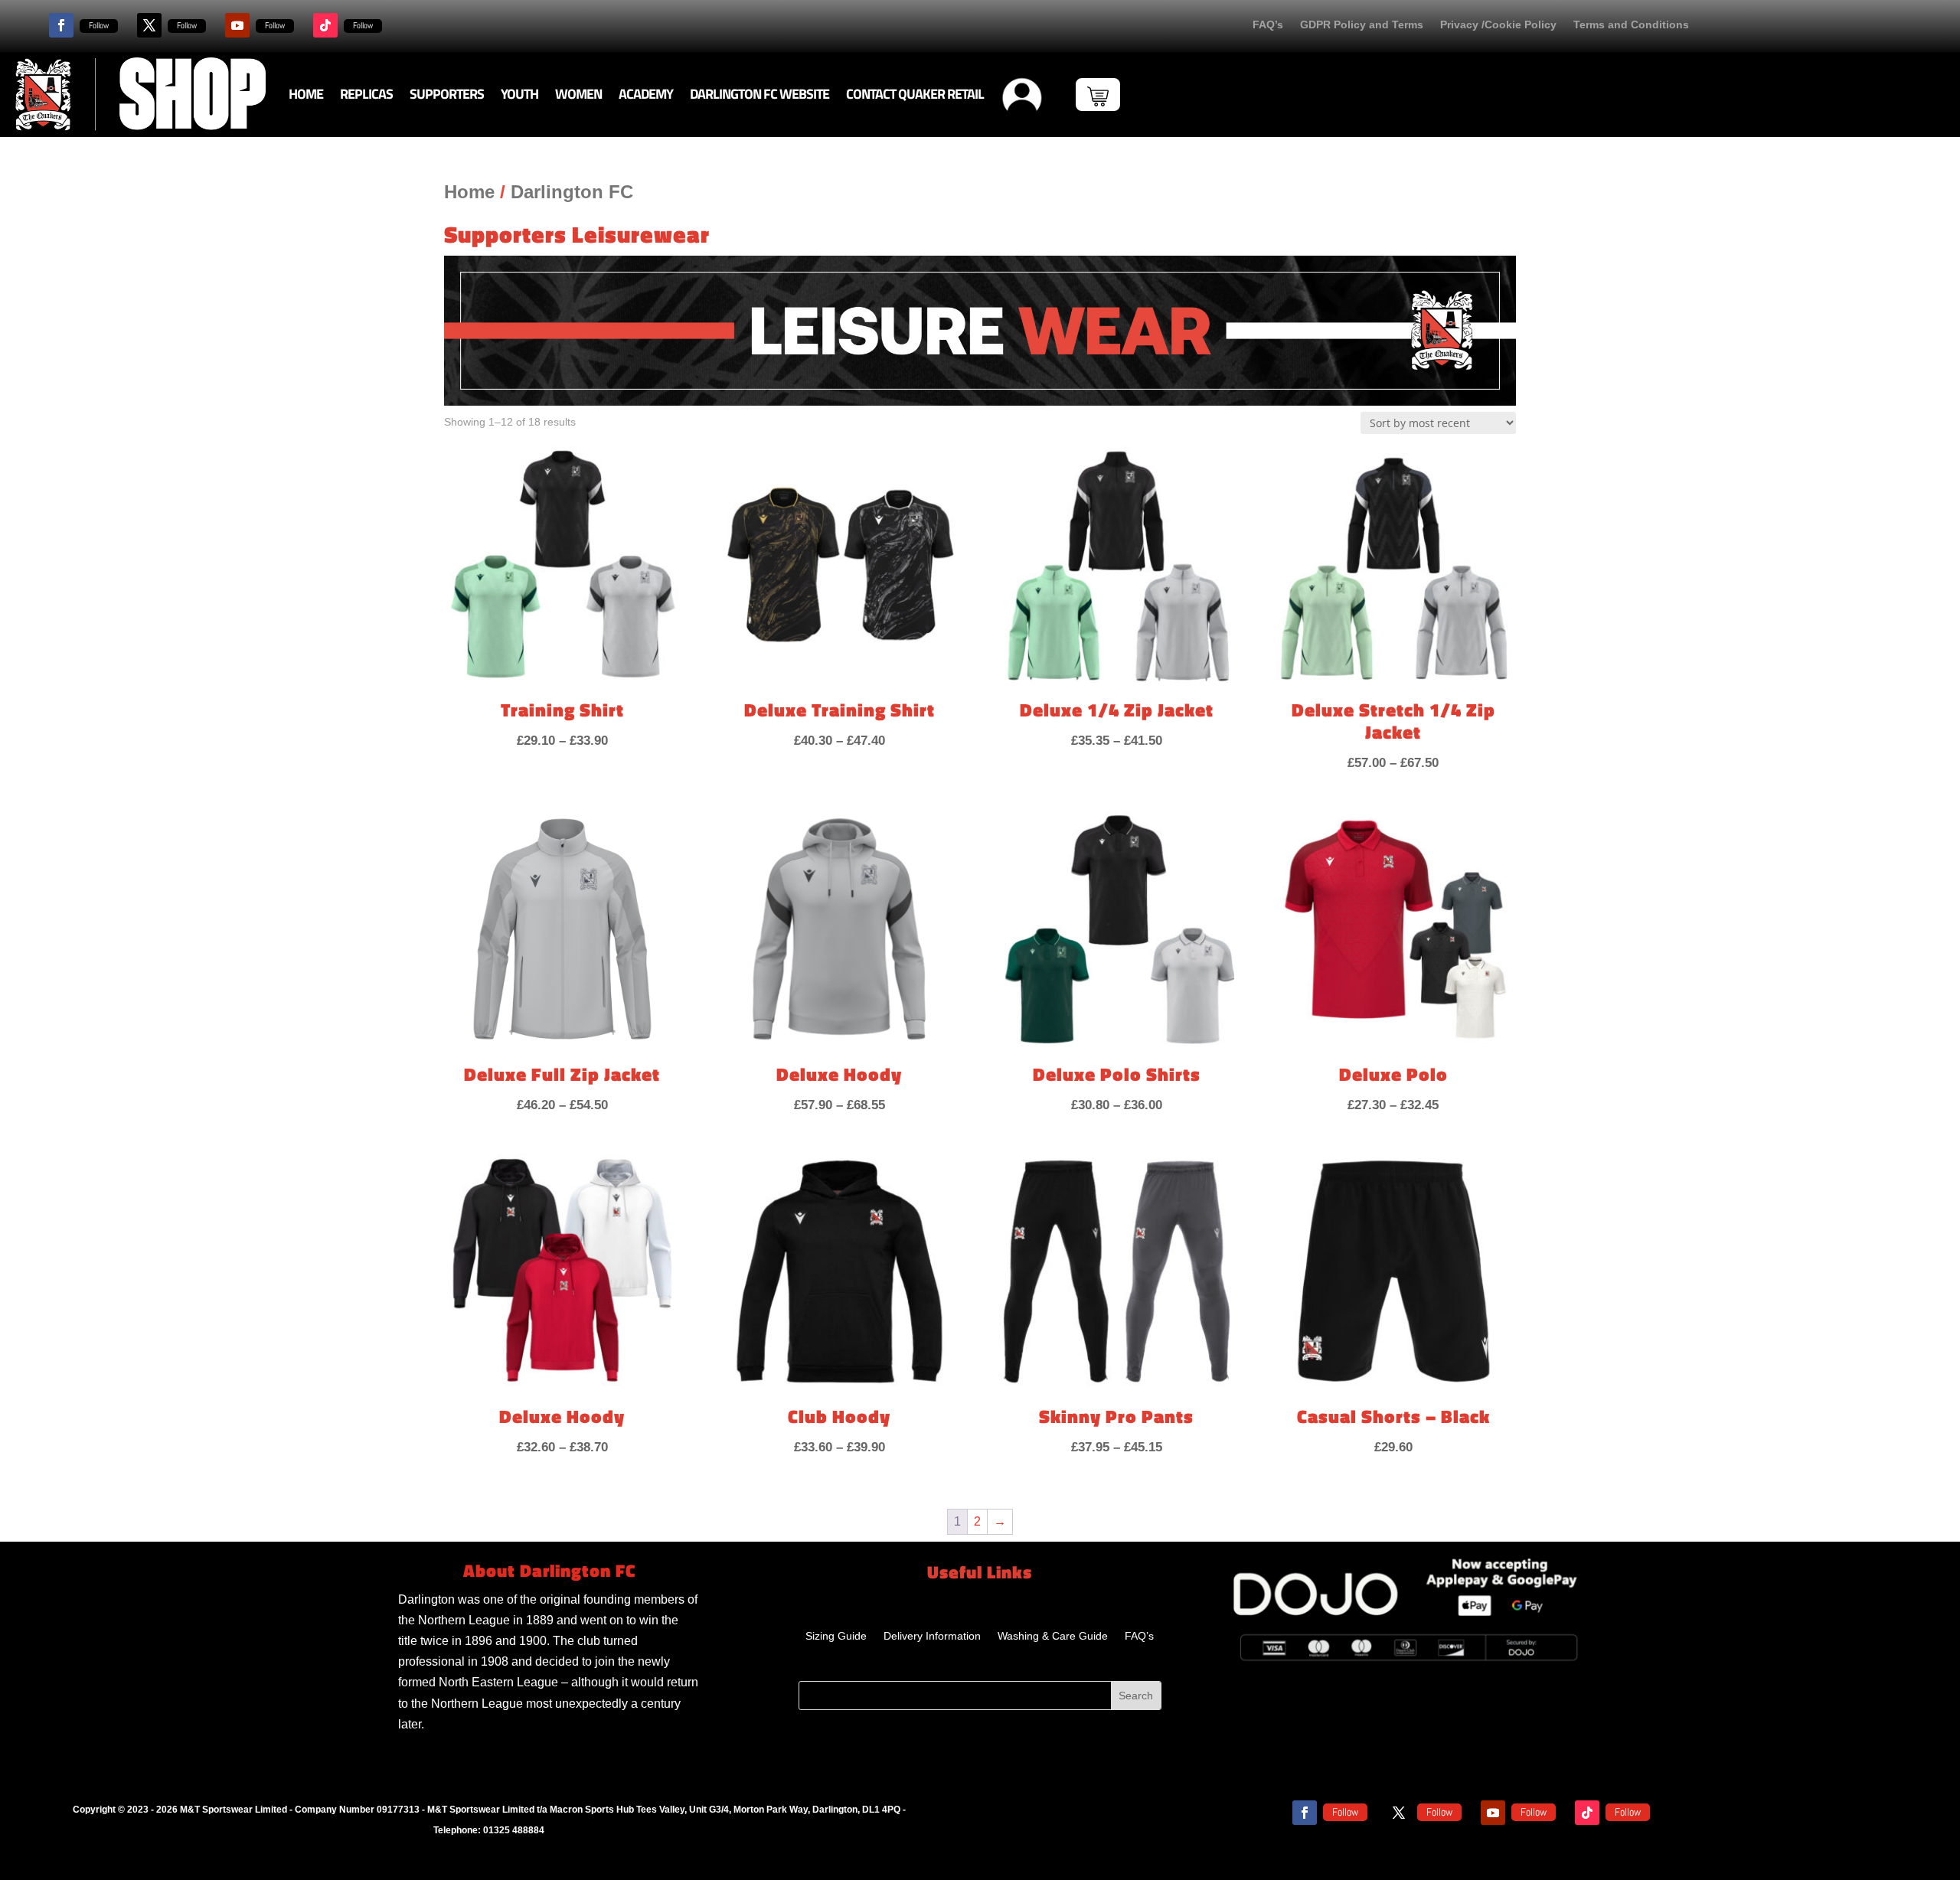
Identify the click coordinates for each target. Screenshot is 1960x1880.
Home (306, 94)
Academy (646, 94)
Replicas (366, 94)
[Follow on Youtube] (237, 25)
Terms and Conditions (1631, 25)
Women (578, 94)
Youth (519, 94)
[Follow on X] (149, 25)
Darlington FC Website (759, 94)
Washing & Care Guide (1053, 1636)
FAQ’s (1268, 25)
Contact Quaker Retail (915, 94)
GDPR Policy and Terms (1362, 25)
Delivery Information (932, 1636)
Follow (99, 25)
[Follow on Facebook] (61, 25)
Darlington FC (572, 192)
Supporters (447, 94)
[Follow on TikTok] (325, 25)
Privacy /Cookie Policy (1498, 25)
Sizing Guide (836, 1636)
